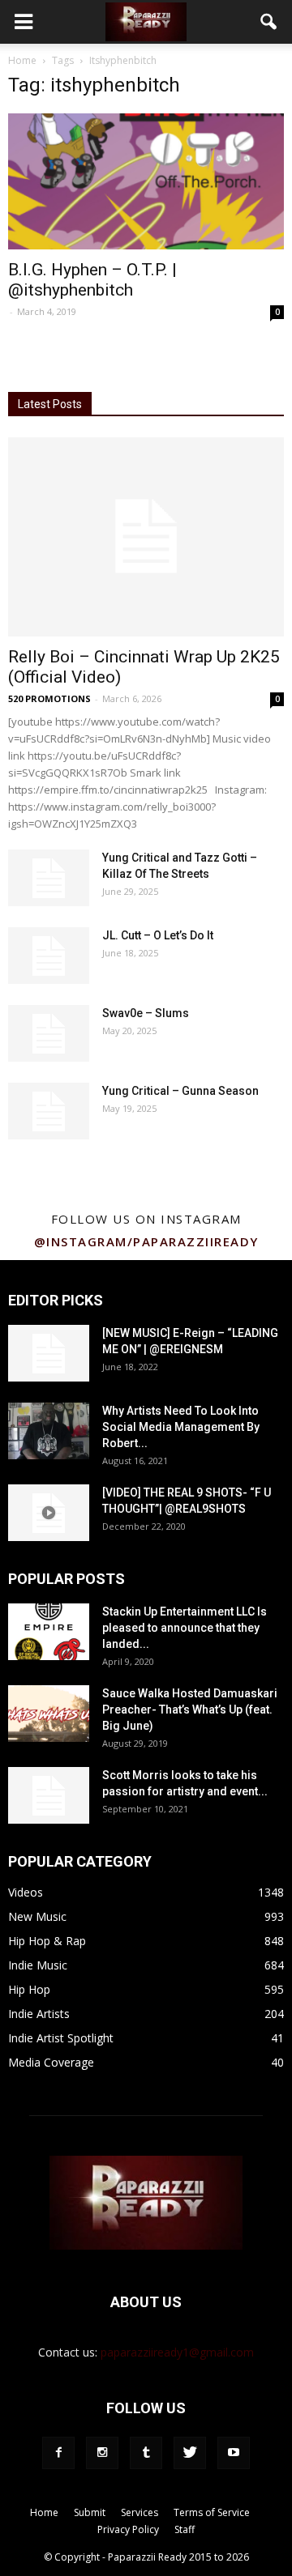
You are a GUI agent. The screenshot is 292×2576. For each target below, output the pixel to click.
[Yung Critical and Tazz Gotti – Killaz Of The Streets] (49, 878)
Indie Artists (39, 2014)
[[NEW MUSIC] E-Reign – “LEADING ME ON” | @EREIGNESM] (49, 1353)
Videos (26, 1892)
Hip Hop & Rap (47, 1941)
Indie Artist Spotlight (61, 2038)
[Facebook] (58, 2453)
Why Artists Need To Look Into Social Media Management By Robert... (181, 1427)
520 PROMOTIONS (49, 698)
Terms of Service (212, 2512)
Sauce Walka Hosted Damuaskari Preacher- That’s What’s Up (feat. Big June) (190, 1710)
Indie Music (38, 1965)
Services (140, 2512)
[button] (269, 22)
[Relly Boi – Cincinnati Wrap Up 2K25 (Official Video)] (146, 537)
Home (22, 60)
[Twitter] (190, 2453)
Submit (90, 2512)
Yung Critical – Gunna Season (180, 1091)
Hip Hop (29, 1989)
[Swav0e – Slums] (49, 1033)
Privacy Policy (128, 2529)
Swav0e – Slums (146, 1013)
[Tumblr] (146, 2453)
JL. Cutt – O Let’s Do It (158, 935)
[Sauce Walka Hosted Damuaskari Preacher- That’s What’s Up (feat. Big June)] (49, 1714)
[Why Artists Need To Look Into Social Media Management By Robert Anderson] (49, 1431)
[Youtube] (234, 2453)
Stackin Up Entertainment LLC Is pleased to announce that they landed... (185, 1628)
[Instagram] (102, 2453)
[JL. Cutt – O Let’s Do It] (49, 956)
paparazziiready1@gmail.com (177, 2352)
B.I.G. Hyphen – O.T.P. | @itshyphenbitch (92, 280)
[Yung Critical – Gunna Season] (49, 1111)
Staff (185, 2529)
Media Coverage (51, 2062)
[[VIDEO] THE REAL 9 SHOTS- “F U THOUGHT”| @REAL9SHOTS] (49, 1513)
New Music (37, 1916)
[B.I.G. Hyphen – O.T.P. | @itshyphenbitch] (146, 181)
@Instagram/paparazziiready (146, 1241)
